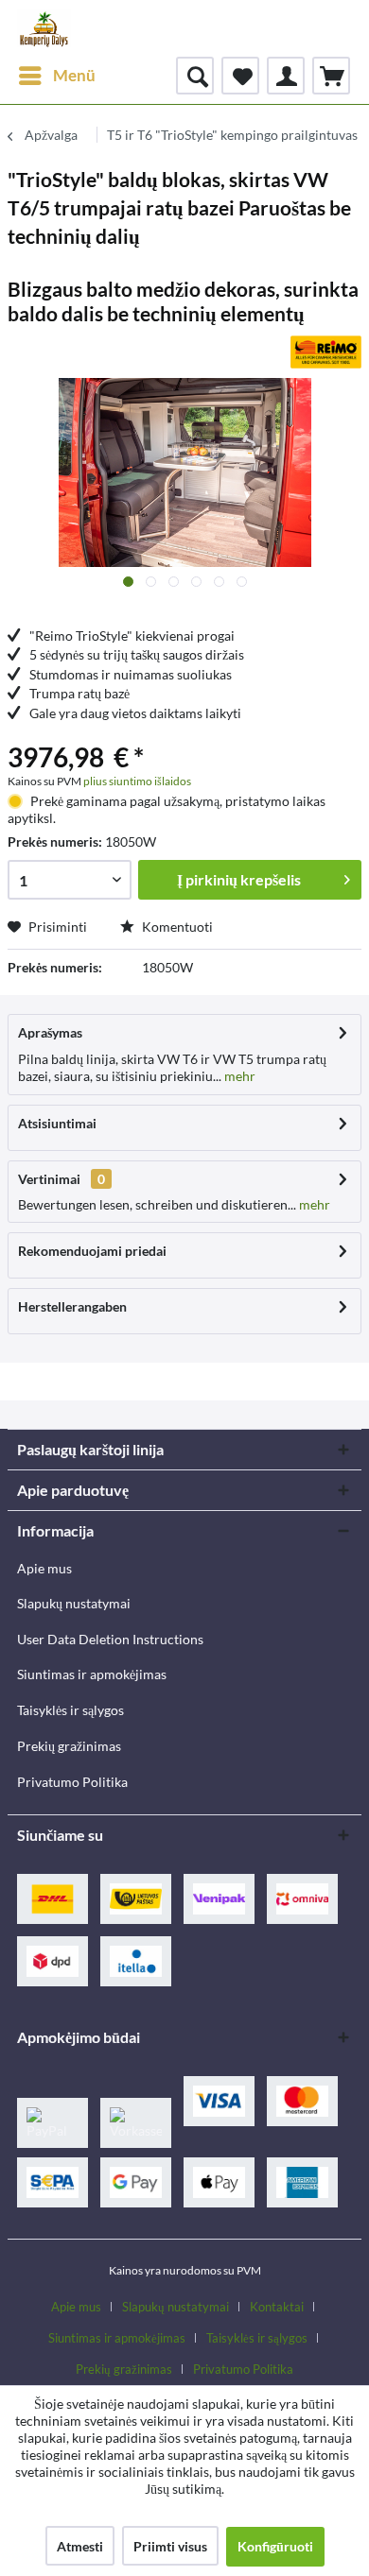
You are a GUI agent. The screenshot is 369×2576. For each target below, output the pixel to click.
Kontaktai (277, 2307)
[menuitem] (56, 76)
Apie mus (44, 1568)
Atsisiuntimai (57, 1123)
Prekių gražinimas (69, 1746)
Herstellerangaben (72, 1306)
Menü (74, 75)
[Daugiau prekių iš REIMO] (326, 352)
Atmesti (80, 2546)
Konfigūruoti (275, 2546)
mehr (238, 1076)
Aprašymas (50, 1032)
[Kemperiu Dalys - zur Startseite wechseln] (44, 28)
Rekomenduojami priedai (92, 1251)
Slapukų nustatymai (74, 1603)
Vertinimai (49, 1179)
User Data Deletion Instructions (110, 1639)
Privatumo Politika (72, 1782)
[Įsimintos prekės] (240, 76)
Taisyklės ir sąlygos (70, 1710)
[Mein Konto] (286, 76)
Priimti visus (170, 2546)
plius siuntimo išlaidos (137, 781)
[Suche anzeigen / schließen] (195, 76)
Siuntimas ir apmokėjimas (92, 1674)
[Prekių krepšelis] (331, 76)
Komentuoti (176, 927)
